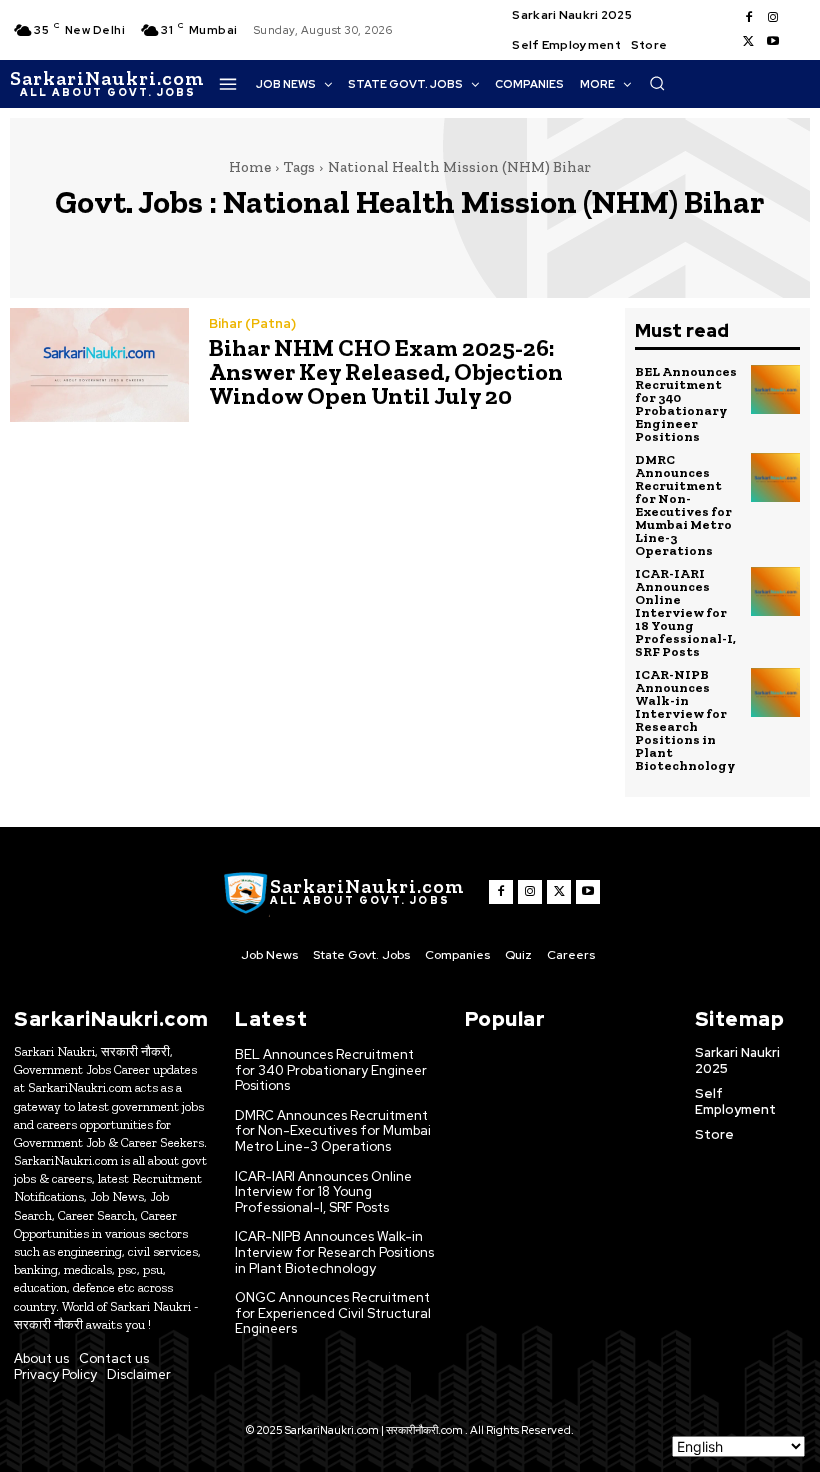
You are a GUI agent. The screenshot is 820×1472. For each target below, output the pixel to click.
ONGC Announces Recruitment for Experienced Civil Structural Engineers (333, 1313)
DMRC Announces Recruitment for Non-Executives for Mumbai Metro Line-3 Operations (683, 505)
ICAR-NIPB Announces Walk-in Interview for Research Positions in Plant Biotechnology (685, 720)
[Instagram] (773, 18)
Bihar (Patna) (252, 323)
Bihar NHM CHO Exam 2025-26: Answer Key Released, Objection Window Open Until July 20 (386, 371)
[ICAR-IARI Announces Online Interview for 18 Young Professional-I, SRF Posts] (776, 592)
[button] (657, 83)
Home (250, 167)
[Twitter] (749, 42)
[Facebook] (749, 18)
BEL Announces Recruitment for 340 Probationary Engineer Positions (686, 404)
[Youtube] (773, 42)
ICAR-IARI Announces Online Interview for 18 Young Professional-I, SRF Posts (685, 612)
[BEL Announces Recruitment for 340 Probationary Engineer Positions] (776, 390)
